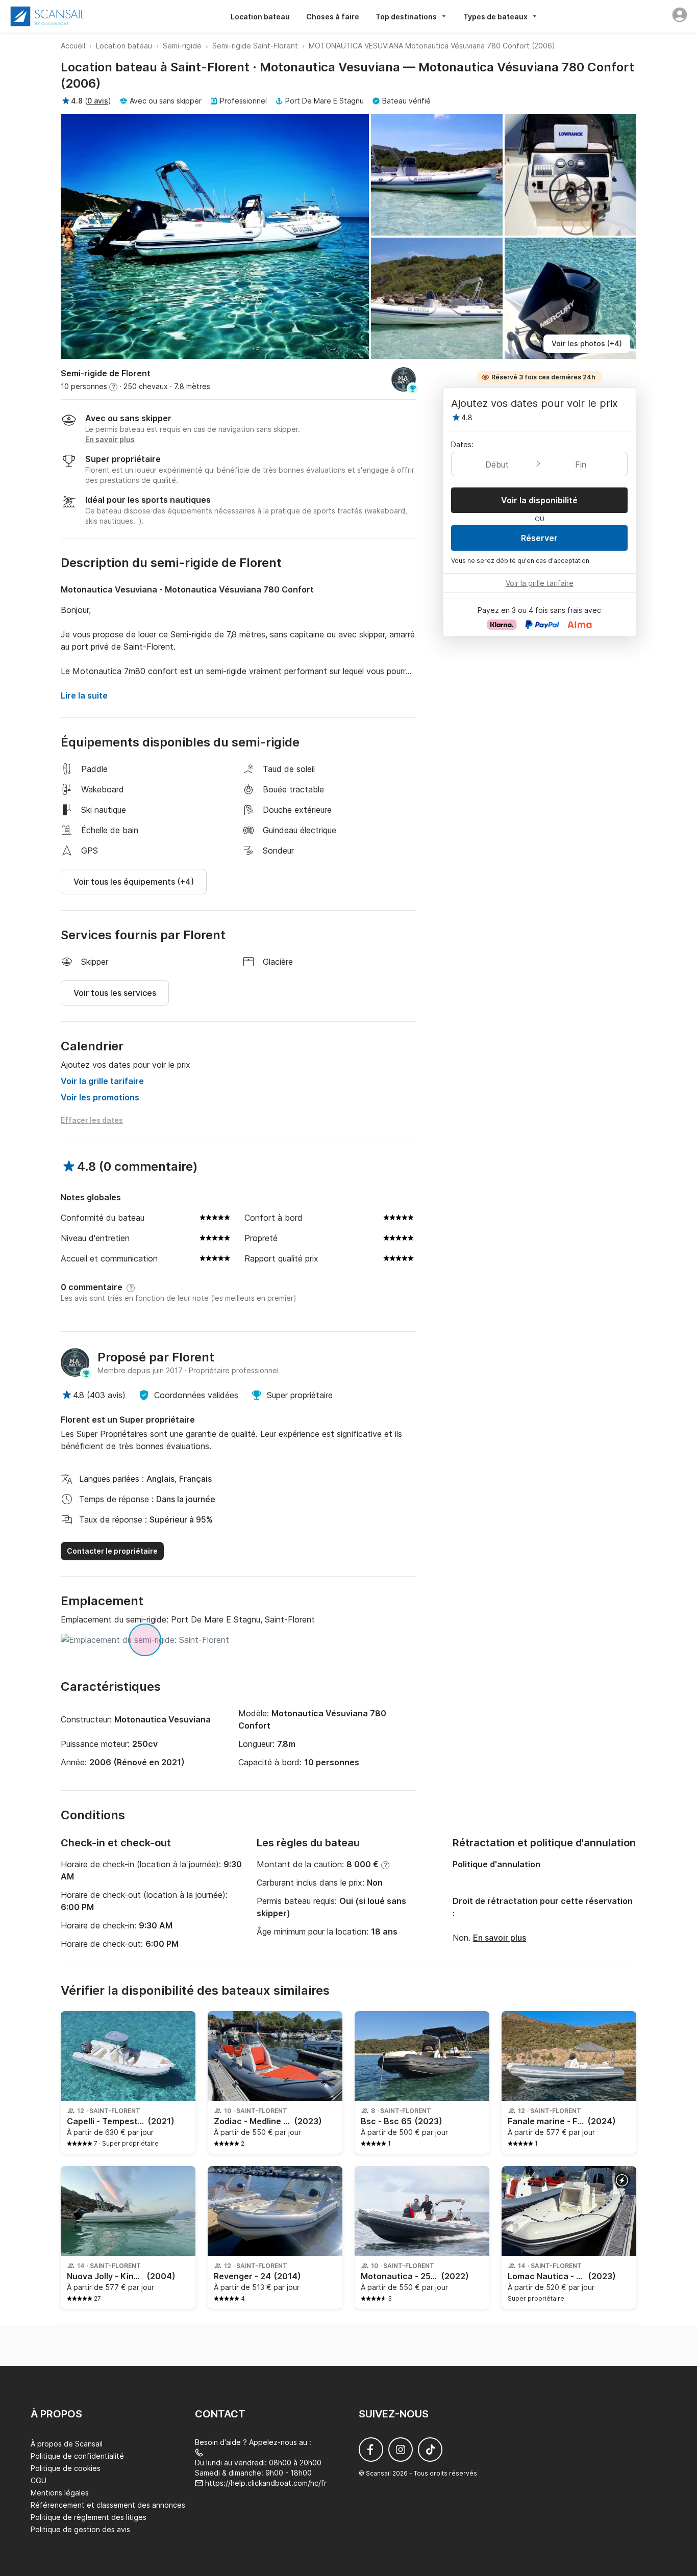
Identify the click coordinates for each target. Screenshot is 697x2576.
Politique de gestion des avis (80, 2529)
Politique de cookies (66, 2468)
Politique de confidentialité (77, 2456)
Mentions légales (60, 2493)
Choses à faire (333, 17)
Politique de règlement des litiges (89, 2517)
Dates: (462, 444)
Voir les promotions (100, 1097)
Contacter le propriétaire (112, 1551)
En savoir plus (500, 1938)
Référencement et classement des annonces (108, 2505)
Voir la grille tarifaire (102, 1081)
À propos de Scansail (67, 2444)
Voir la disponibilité (539, 500)
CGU (39, 2480)
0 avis (98, 101)
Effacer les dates (92, 1120)
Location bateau (260, 17)
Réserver (539, 538)
